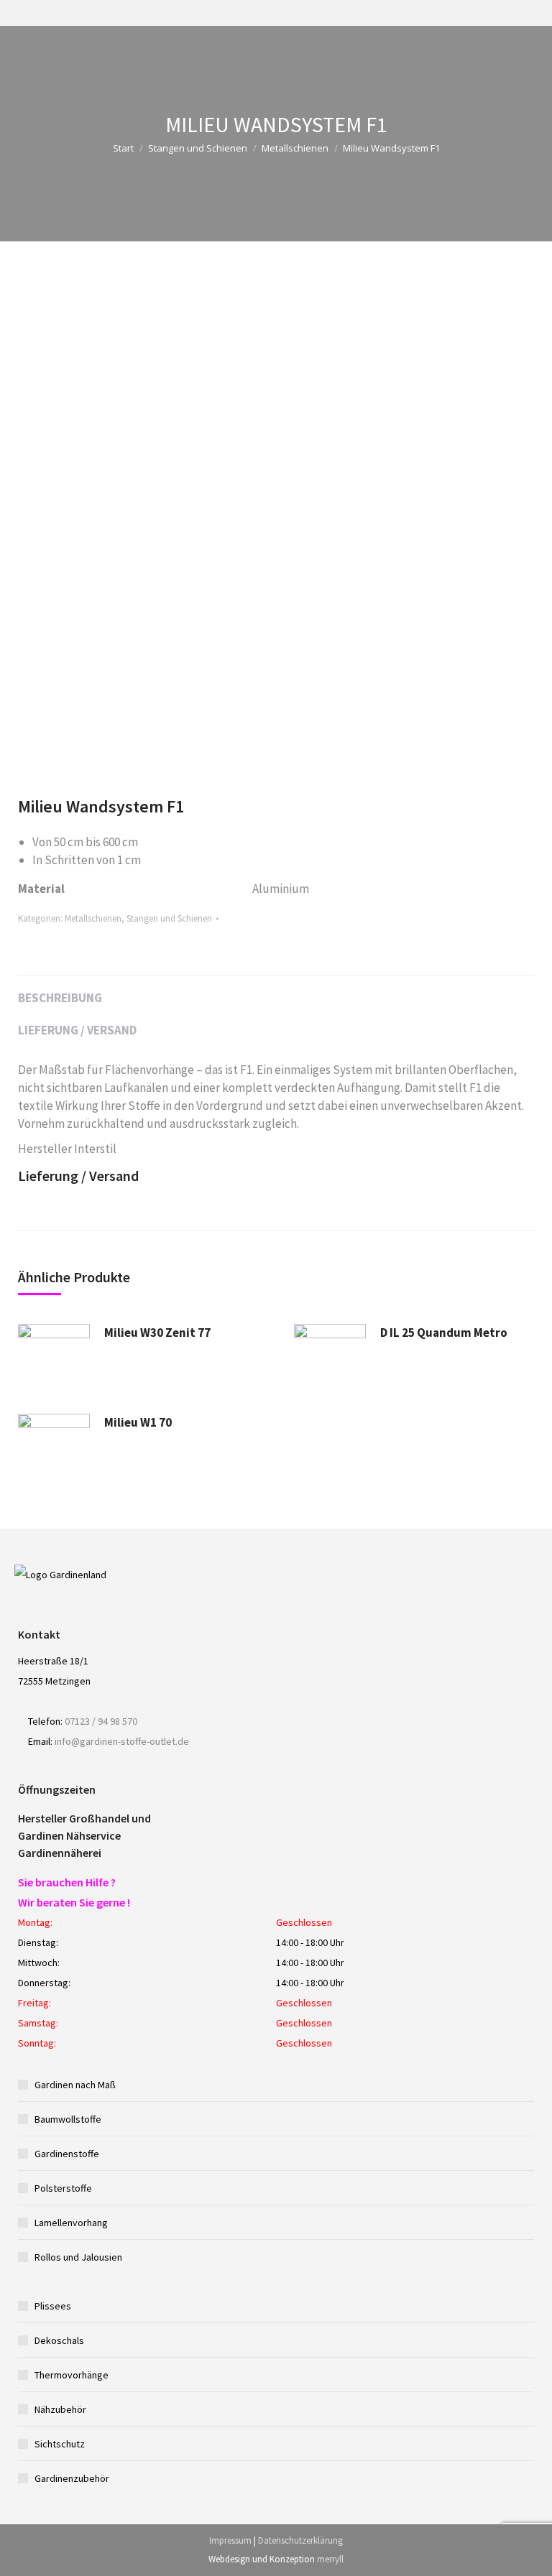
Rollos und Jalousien (78, 2257)
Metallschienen (295, 148)
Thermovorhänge (72, 2375)
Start (123, 148)
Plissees (53, 2306)
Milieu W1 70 (138, 1422)
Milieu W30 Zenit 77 (157, 1333)
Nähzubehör (60, 2409)
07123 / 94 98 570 (101, 1721)
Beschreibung (60, 998)
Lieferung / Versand (77, 1030)
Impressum (230, 2540)
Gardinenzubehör (72, 2478)
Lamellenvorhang (71, 2223)
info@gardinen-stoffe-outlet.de (122, 1741)
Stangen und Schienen (198, 148)
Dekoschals (59, 2340)
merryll (330, 2559)
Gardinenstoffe (67, 2154)
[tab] (276, 991)
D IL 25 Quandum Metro (444, 1333)
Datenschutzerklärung (300, 2540)
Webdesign (229, 2559)
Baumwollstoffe (68, 2119)
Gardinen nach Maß (75, 2085)
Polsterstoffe (63, 2188)
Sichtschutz (60, 2444)
